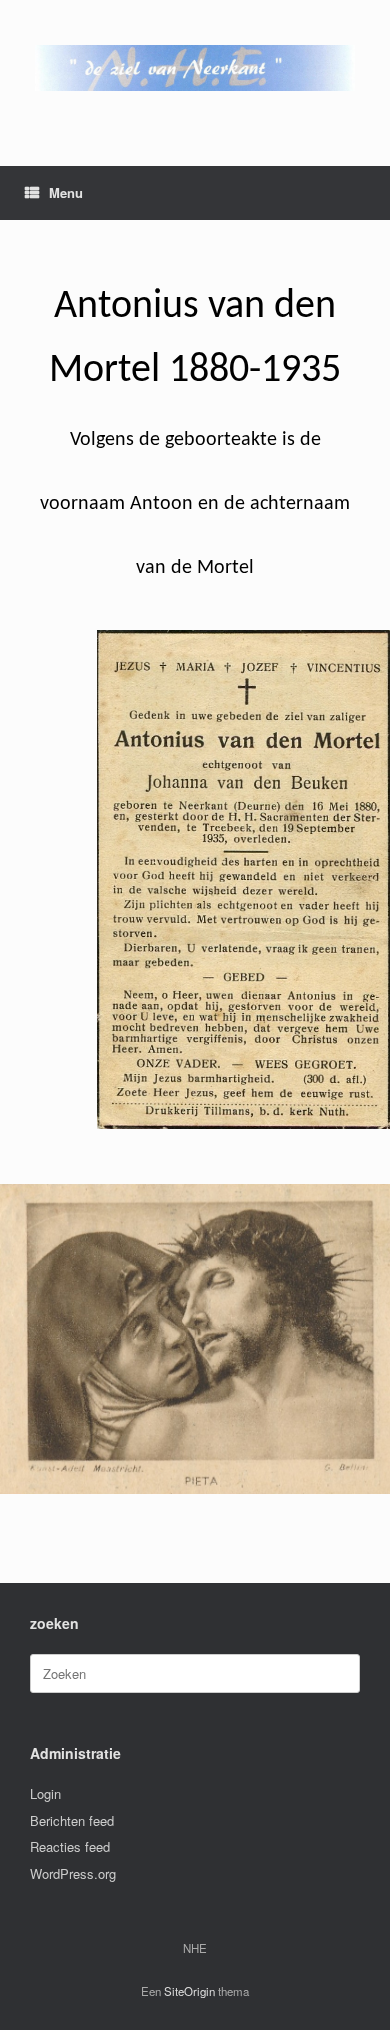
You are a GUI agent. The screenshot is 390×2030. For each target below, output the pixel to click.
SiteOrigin (189, 1991)
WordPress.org (73, 1873)
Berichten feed (72, 1820)
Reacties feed (70, 1846)
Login (45, 1793)
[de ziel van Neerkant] (195, 68)
